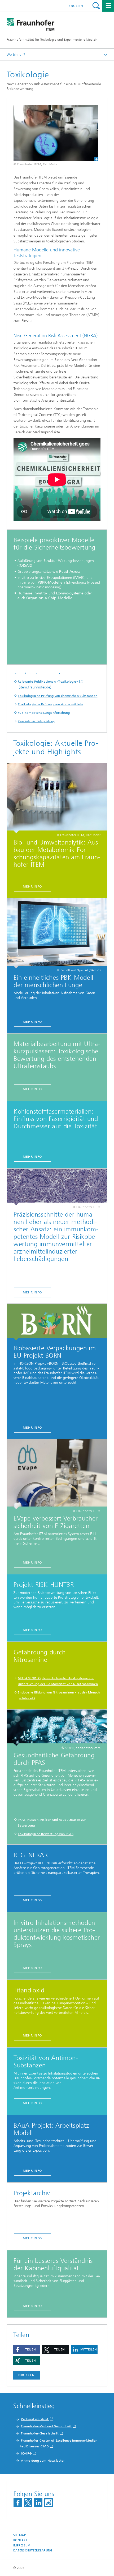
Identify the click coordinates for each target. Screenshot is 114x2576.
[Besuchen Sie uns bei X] (28, 2503)
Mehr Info (32, 886)
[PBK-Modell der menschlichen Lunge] (57, 933)
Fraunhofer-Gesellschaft (40, 2433)
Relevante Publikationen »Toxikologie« (48, 682)
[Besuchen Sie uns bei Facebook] (18, 2503)
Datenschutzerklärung (33, 2551)
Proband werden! (35, 2419)
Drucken (27, 2375)
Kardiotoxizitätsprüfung (36, 721)
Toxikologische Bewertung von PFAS (46, 1834)
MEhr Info (32, 2103)
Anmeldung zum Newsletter (43, 2461)
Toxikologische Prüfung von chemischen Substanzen (58, 696)
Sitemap (19, 2535)
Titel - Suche (96, 6)
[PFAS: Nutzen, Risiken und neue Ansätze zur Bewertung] (57, 1728)
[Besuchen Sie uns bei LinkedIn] (38, 2503)
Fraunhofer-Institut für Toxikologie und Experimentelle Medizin (52, 40)
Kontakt (20, 2540)
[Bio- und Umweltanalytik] (57, 798)
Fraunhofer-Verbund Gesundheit (46, 2426)
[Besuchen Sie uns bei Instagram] (49, 2503)
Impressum (22, 2545)
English (76, 6)
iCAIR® (26, 2453)
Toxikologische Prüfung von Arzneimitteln (50, 704)
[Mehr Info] (57, 1322)
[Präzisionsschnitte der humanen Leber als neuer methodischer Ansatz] (57, 1187)
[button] (27, 2350)
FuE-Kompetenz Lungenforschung (44, 713)
